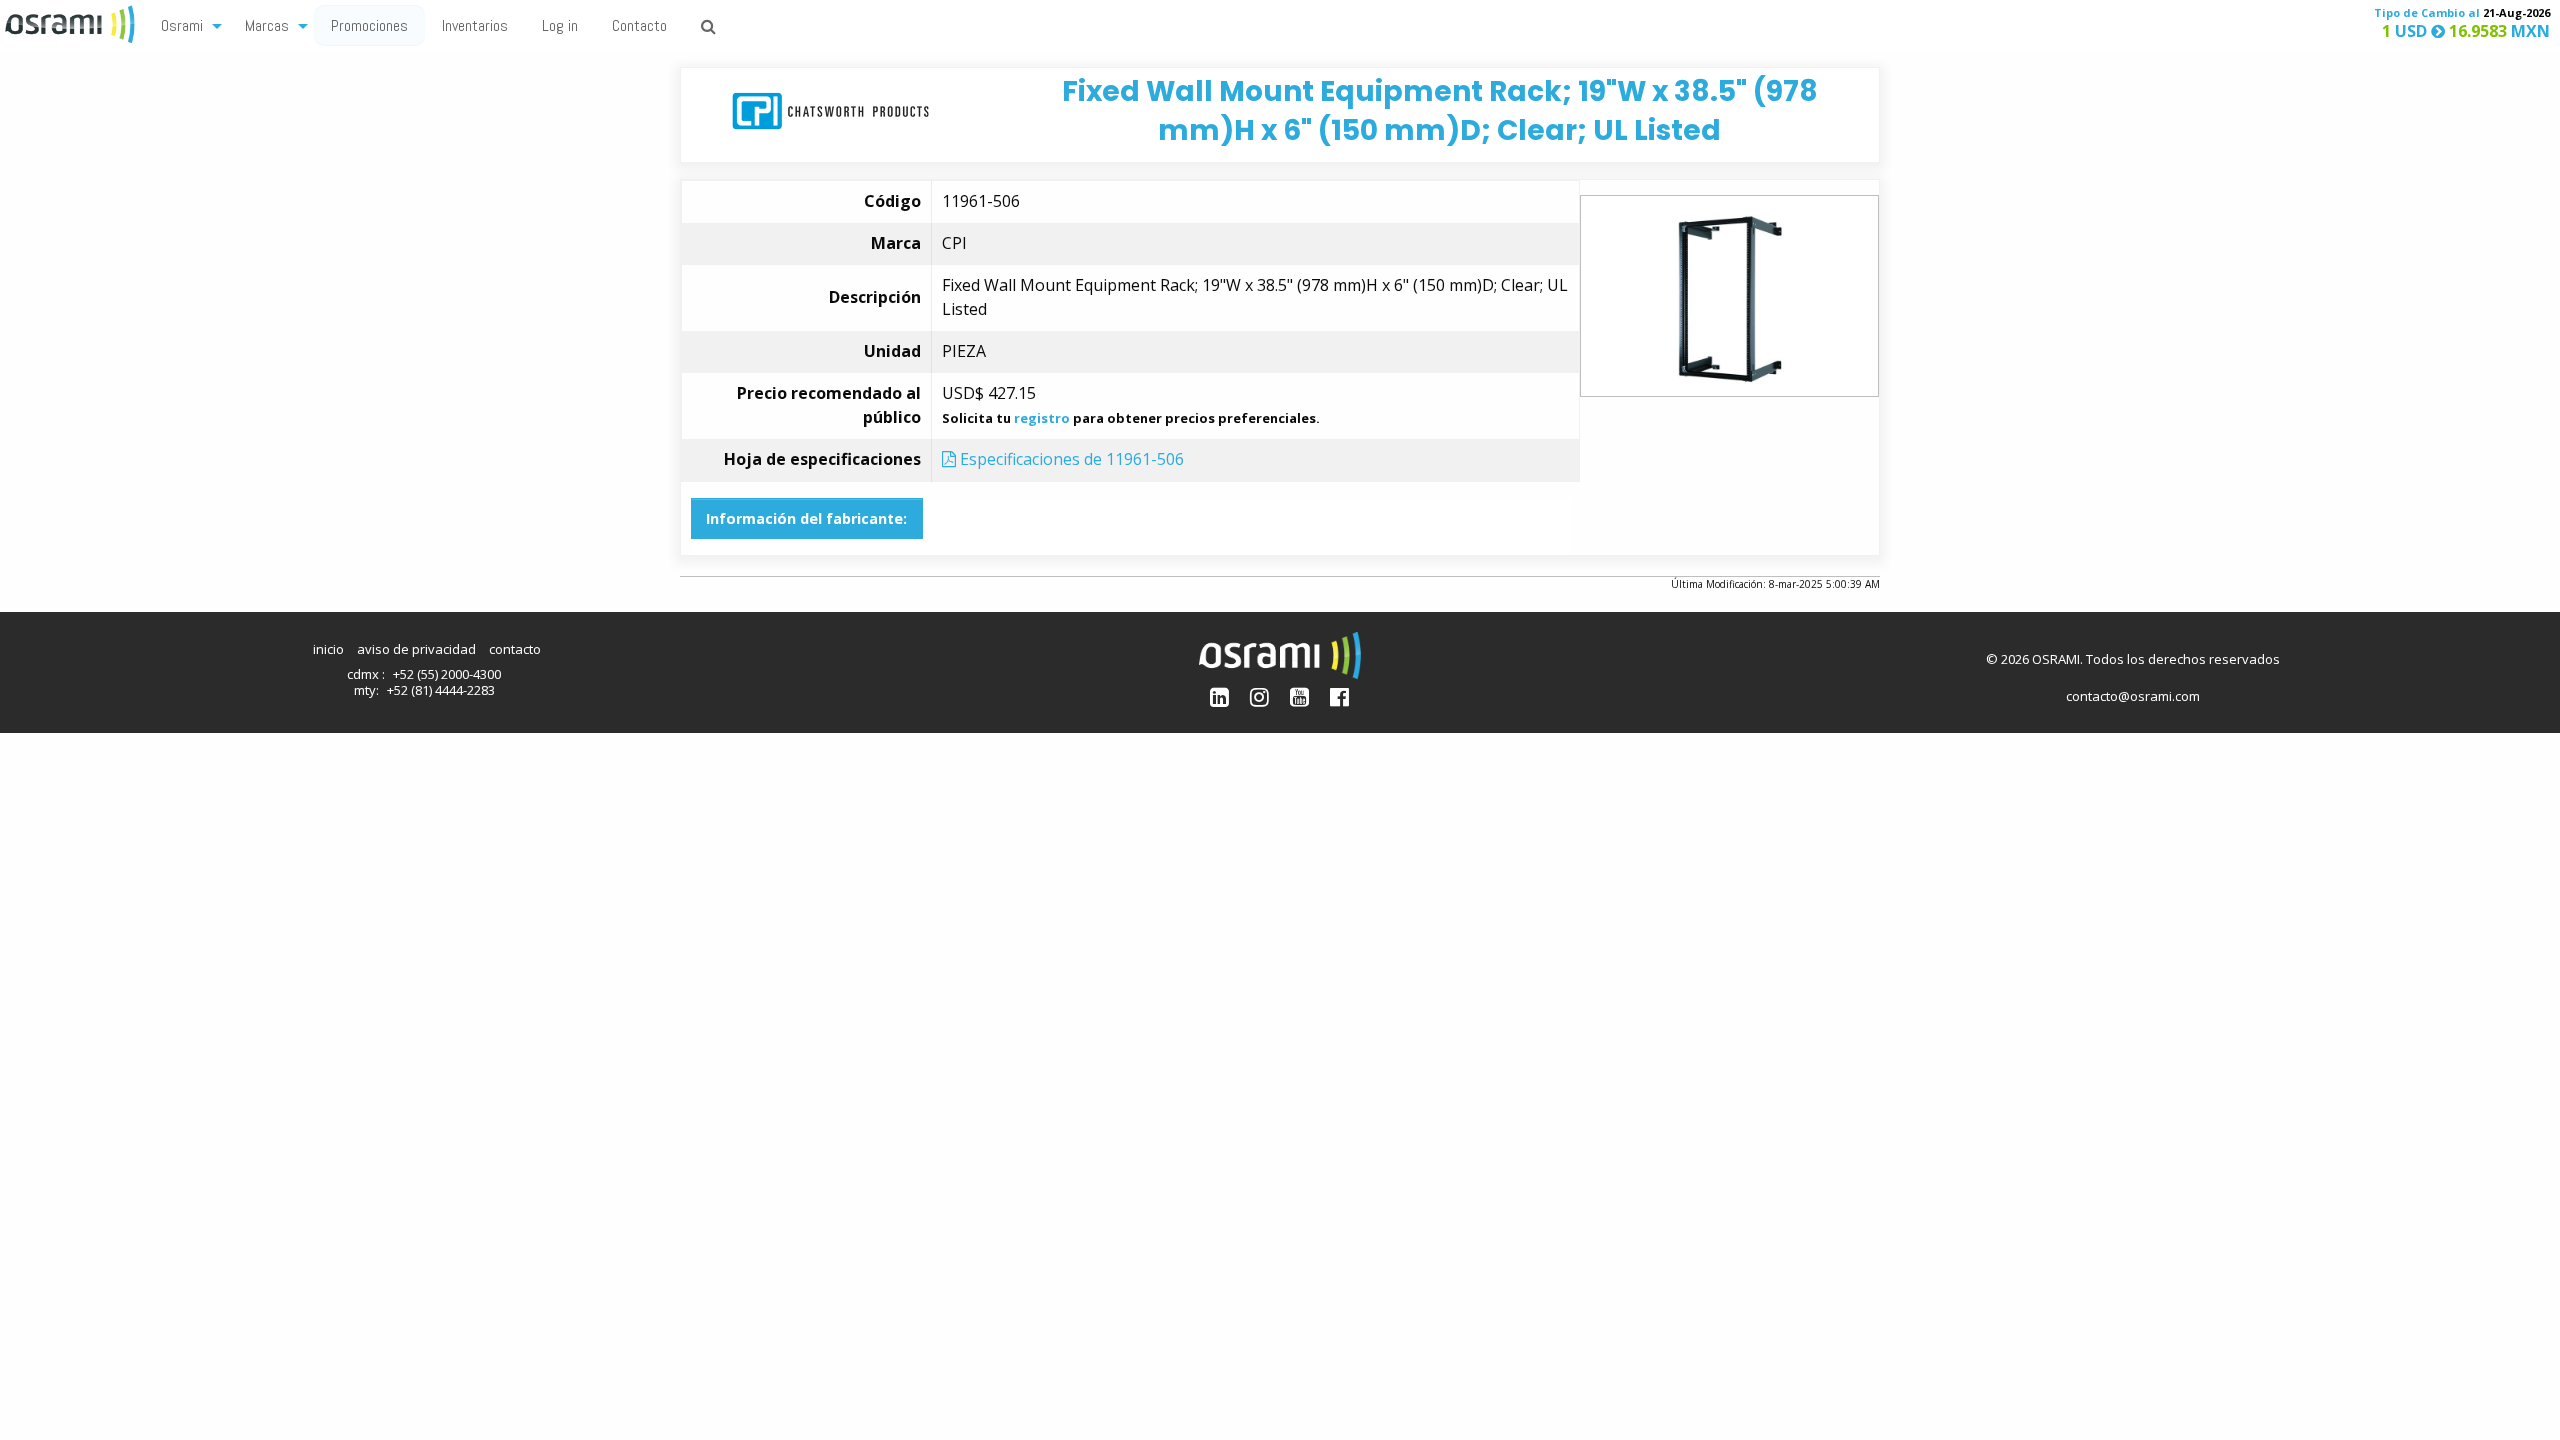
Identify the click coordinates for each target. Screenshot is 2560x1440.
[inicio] (72, 22)
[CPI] (830, 109)
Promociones (369, 25)
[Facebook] (1339, 696)
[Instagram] (1259, 696)
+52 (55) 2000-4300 (447, 674)
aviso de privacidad (416, 649)
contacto (515, 649)
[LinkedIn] (1219, 696)
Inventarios (475, 25)
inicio (328, 649)
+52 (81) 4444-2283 (441, 690)
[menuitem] (186, 24)
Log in (560, 25)
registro (1042, 418)
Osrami (182, 25)
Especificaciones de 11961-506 (1070, 459)
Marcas (267, 25)
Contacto (639, 25)
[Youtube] (1299, 696)
